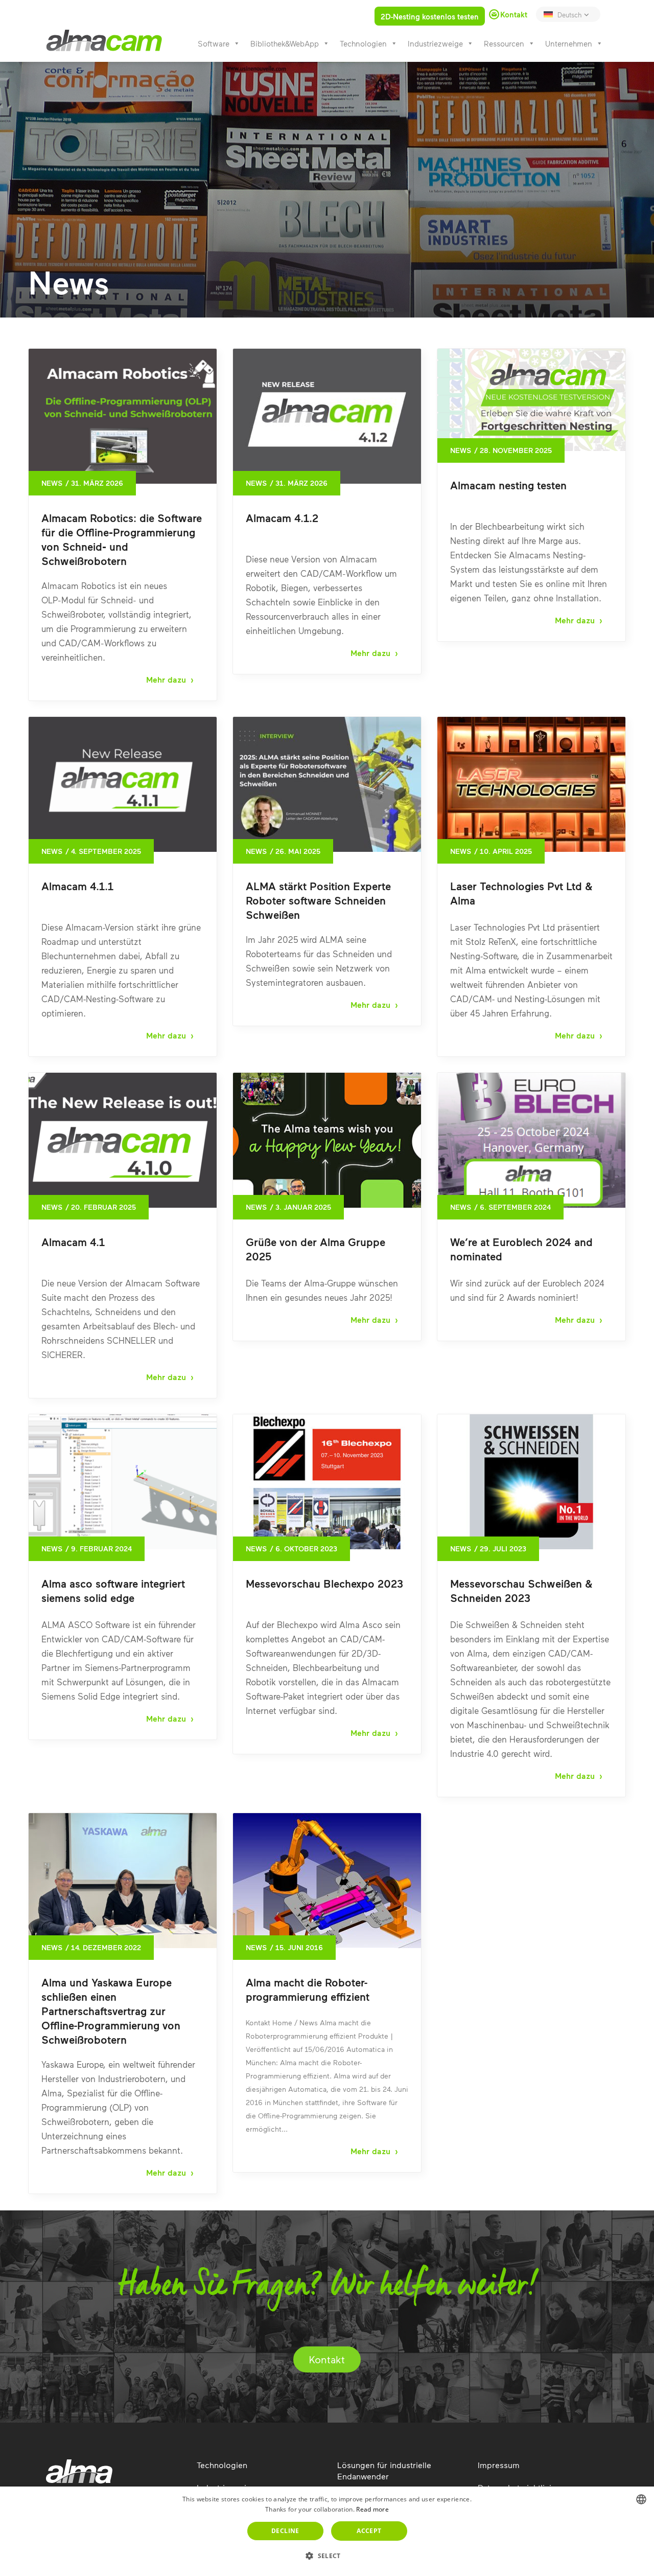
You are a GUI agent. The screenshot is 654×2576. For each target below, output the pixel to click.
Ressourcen (504, 43)
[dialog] (327, 2531)
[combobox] (641, 2499)
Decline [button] (285, 2531)
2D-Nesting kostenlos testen (430, 16)
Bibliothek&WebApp (285, 43)
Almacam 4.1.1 (77, 886)
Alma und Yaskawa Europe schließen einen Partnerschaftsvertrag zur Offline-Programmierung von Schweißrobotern (111, 2011)
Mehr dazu (166, 680)
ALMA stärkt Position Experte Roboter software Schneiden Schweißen (318, 900)
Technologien (363, 43)
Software (214, 43)
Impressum (499, 2465)
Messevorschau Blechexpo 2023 (324, 1583)
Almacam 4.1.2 (282, 518)
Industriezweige (435, 43)
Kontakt (327, 2359)
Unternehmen (569, 43)
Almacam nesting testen (508, 485)
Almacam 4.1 (73, 1242)
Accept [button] (369, 2531)
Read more (372, 2509)
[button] (327, 2556)
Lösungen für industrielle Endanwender (384, 2470)
